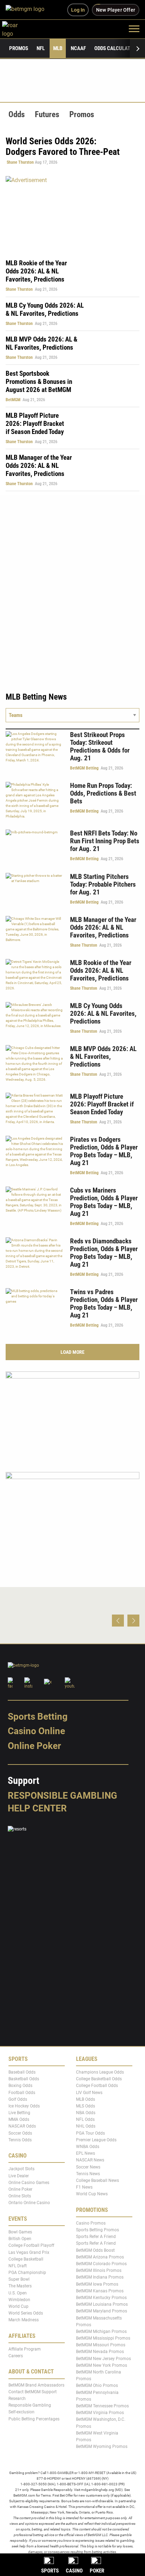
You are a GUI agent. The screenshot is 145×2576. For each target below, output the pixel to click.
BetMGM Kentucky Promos (101, 2297)
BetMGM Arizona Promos (100, 2257)
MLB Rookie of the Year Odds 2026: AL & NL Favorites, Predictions (36, 271)
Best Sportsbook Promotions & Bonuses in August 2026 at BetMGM (39, 382)
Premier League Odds (96, 2140)
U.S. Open (18, 2293)
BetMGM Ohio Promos (97, 2385)
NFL (41, 48)
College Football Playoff (31, 2245)
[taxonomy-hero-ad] (72, 213)
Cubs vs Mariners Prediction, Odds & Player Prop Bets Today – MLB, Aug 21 (104, 1202)
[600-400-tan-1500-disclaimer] (72, 1516)
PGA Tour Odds (90, 2133)
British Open (20, 2239)
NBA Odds (86, 2113)
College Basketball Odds (99, 2079)
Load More (72, 1352)
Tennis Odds (20, 2140)
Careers (16, 2356)
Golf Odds (18, 2099)
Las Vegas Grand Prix (29, 2252)
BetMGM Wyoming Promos (102, 2447)
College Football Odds (97, 2086)
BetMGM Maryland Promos (102, 2311)
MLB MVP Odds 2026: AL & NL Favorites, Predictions (42, 343)
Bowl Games (20, 2232)
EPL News (86, 2153)
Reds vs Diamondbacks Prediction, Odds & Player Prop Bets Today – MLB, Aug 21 (104, 1253)
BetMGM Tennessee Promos (102, 2406)
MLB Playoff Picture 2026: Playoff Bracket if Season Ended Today (35, 424)
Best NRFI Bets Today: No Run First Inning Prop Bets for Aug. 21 (105, 841)
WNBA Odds (88, 2147)
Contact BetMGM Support (33, 2391)
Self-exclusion (21, 2412)
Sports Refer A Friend (96, 2237)
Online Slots (20, 2196)
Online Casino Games (29, 2182)
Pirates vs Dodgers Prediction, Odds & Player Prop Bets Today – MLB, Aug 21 (104, 1151)
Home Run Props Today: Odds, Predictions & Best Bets (103, 793)
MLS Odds (86, 2106)
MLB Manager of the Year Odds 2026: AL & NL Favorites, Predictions (39, 466)
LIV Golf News (89, 2092)
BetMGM (13, 400)
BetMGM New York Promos (102, 2365)
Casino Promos (91, 2223)
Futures (47, 114)
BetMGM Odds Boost (95, 2250)
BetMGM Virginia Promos (100, 2413)
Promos (19, 48)
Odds (17, 114)
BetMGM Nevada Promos (100, 2352)
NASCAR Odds (22, 2126)
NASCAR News (90, 2160)
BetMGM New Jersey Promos (103, 2358)
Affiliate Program (25, 2349)
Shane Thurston (20, 162)
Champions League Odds (100, 2072)
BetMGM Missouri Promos (101, 2345)
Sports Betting (38, 1716)
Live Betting (19, 2113)
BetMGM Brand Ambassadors (36, 2385)
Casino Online (36, 1731)
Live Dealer (19, 2176)
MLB (58, 48)
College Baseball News (97, 2180)
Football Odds (22, 2092)
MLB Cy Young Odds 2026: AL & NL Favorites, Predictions (45, 309)
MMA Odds (19, 2119)
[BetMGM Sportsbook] (28, 10)
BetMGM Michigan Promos (101, 2331)
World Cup (18, 2306)
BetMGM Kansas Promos (100, 2291)
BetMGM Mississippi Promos (103, 2338)
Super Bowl (19, 2279)
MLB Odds (86, 2099)
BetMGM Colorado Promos (101, 2264)
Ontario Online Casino (29, 2203)
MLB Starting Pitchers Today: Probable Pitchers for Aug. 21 (103, 884)
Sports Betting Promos (97, 2230)
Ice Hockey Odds (24, 2106)
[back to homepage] (18, 28)
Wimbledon (19, 2299)
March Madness (24, 2320)
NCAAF (78, 48)
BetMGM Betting (84, 768)
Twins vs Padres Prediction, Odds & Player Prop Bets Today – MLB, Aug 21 (104, 1304)
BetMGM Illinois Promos (99, 2270)
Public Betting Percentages (34, 2419)
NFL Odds (85, 2119)
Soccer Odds (20, 2133)
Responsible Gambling (62, 1795)
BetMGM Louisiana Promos (102, 2304)
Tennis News (88, 2173)
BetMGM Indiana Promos (100, 2277)
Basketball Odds (24, 2079)
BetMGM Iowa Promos (97, 2284)
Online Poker (34, 1746)
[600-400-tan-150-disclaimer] (72, 1416)
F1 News (84, 2187)
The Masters (20, 2286)
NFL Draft (18, 2266)
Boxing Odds (20, 2086)
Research (17, 2399)
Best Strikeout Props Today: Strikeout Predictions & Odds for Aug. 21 (100, 746)
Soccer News (88, 2167)
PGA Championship (27, 2273)
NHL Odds (86, 2126)
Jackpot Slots (21, 2169)
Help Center (37, 1808)
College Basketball (26, 2259)
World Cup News (92, 2194)
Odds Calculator (115, 48)
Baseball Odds (22, 2072)
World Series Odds (26, 2313)
